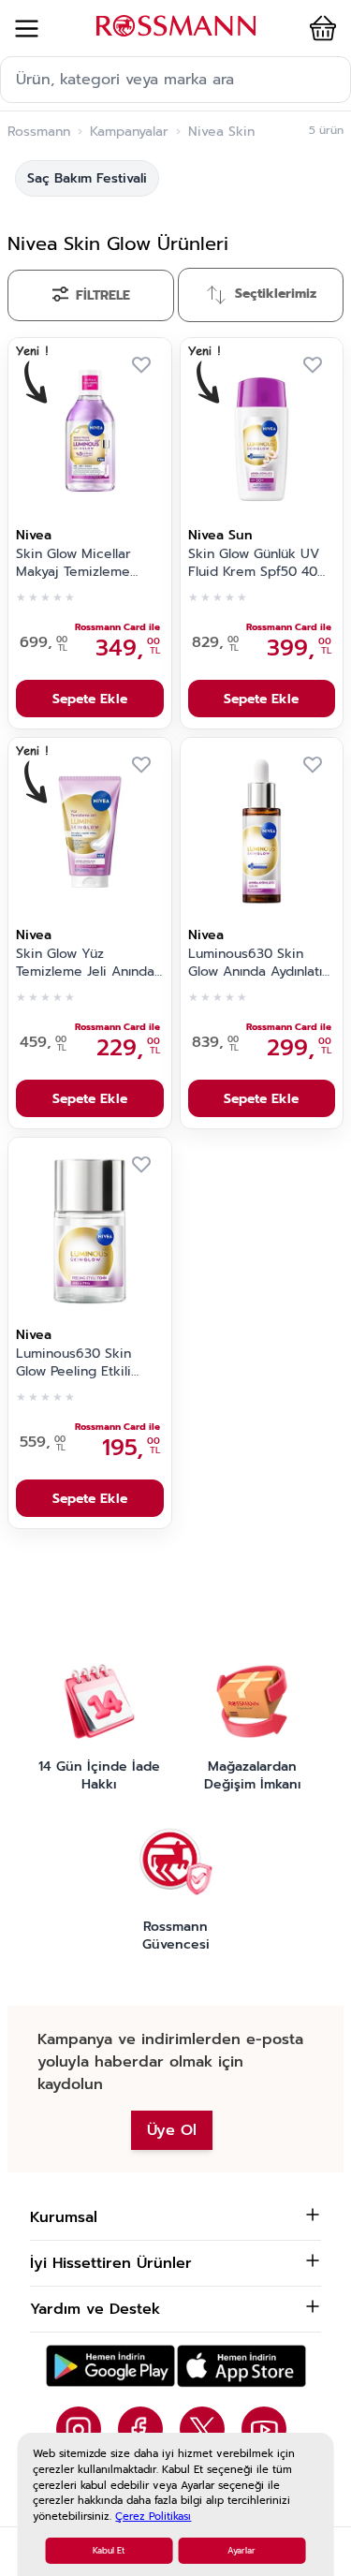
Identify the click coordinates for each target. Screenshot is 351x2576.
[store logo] (176, 26)
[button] (319, 28)
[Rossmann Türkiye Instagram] (79, 2429)
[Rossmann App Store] (241, 2366)
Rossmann (39, 132)
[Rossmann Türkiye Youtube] (264, 2429)
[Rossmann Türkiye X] (202, 2429)
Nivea (34, 535)
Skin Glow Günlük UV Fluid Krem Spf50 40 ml (254, 564)
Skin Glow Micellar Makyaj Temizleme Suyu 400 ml (73, 564)
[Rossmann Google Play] (110, 2366)
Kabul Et (109, 2551)
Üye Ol (172, 2130)
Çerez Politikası (153, 2517)
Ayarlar (241, 2551)
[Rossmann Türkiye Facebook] (140, 2429)
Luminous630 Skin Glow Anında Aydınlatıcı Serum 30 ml (260, 964)
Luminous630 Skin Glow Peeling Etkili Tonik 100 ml (73, 1363)
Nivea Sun (220, 535)
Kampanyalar (129, 132)
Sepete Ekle (90, 699)
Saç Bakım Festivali (87, 178)
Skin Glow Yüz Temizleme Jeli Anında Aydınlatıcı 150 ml (85, 964)
